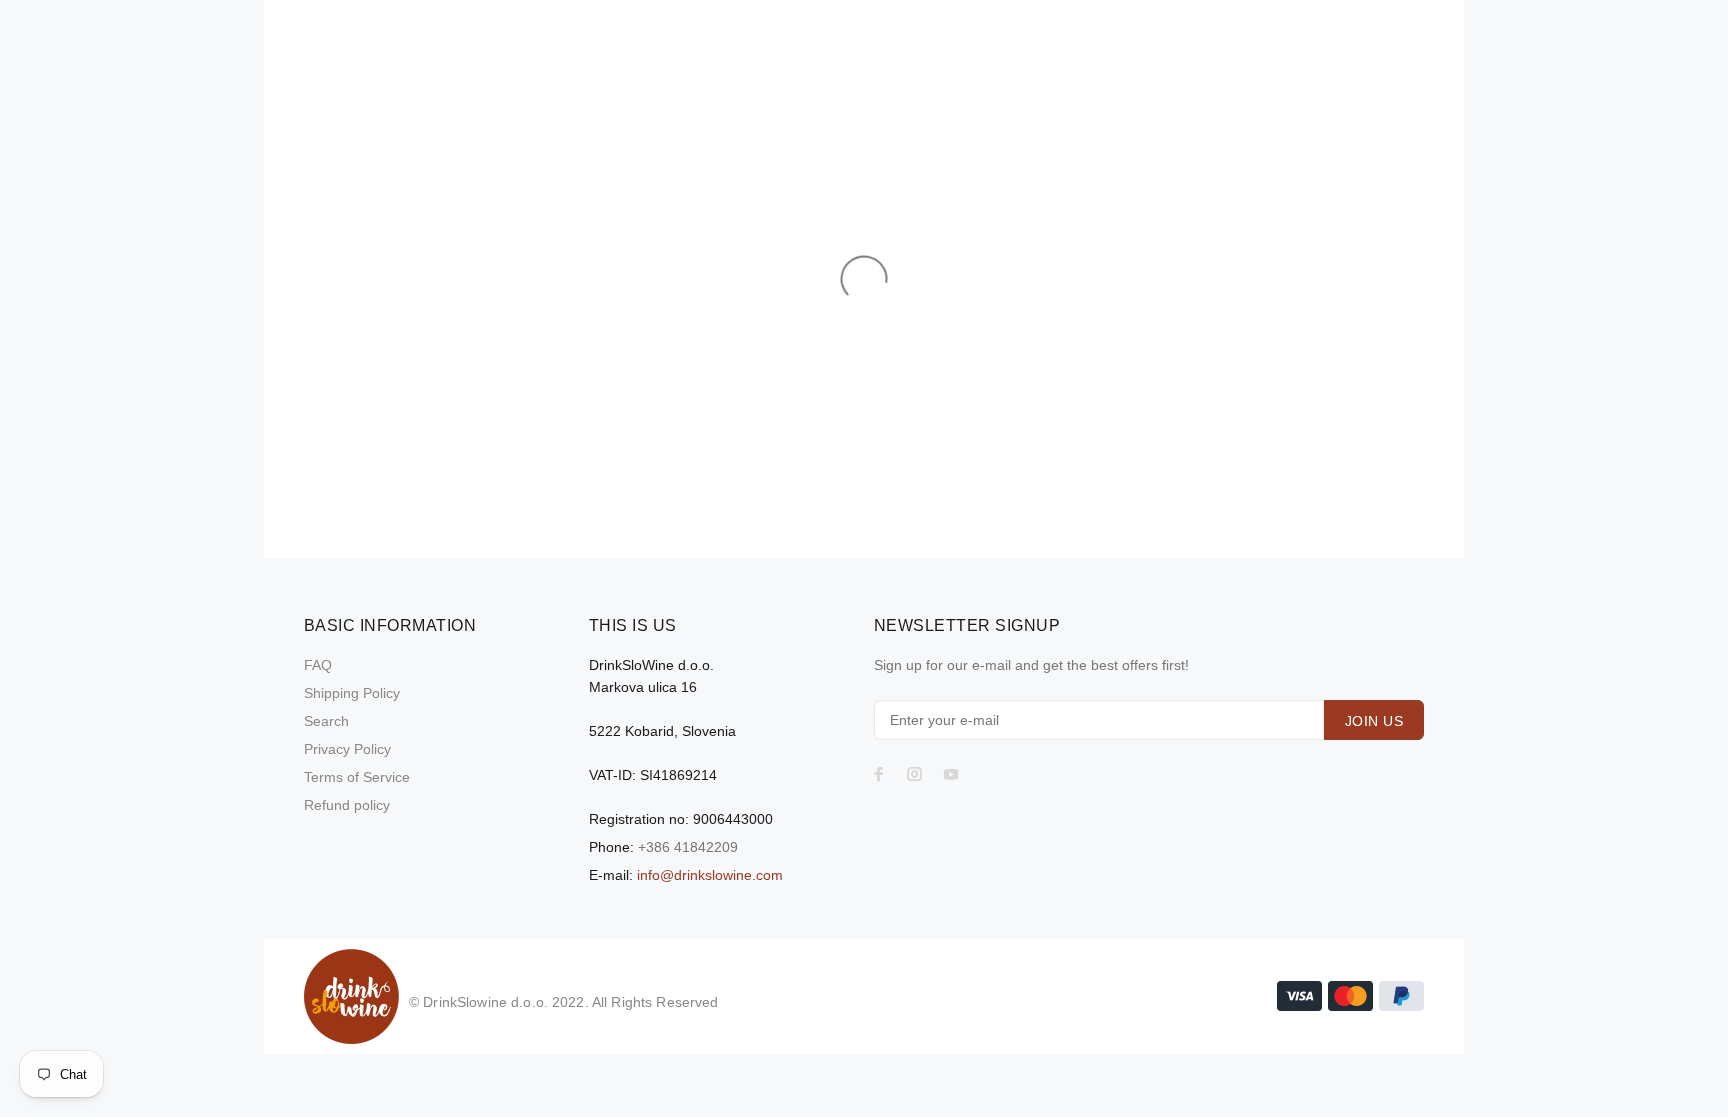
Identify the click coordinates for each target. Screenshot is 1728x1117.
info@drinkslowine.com (710, 875)
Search (326, 721)
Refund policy (347, 805)
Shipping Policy (352, 693)
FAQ (318, 665)
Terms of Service (357, 777)
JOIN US (1374, 721)
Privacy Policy (347, 749)
